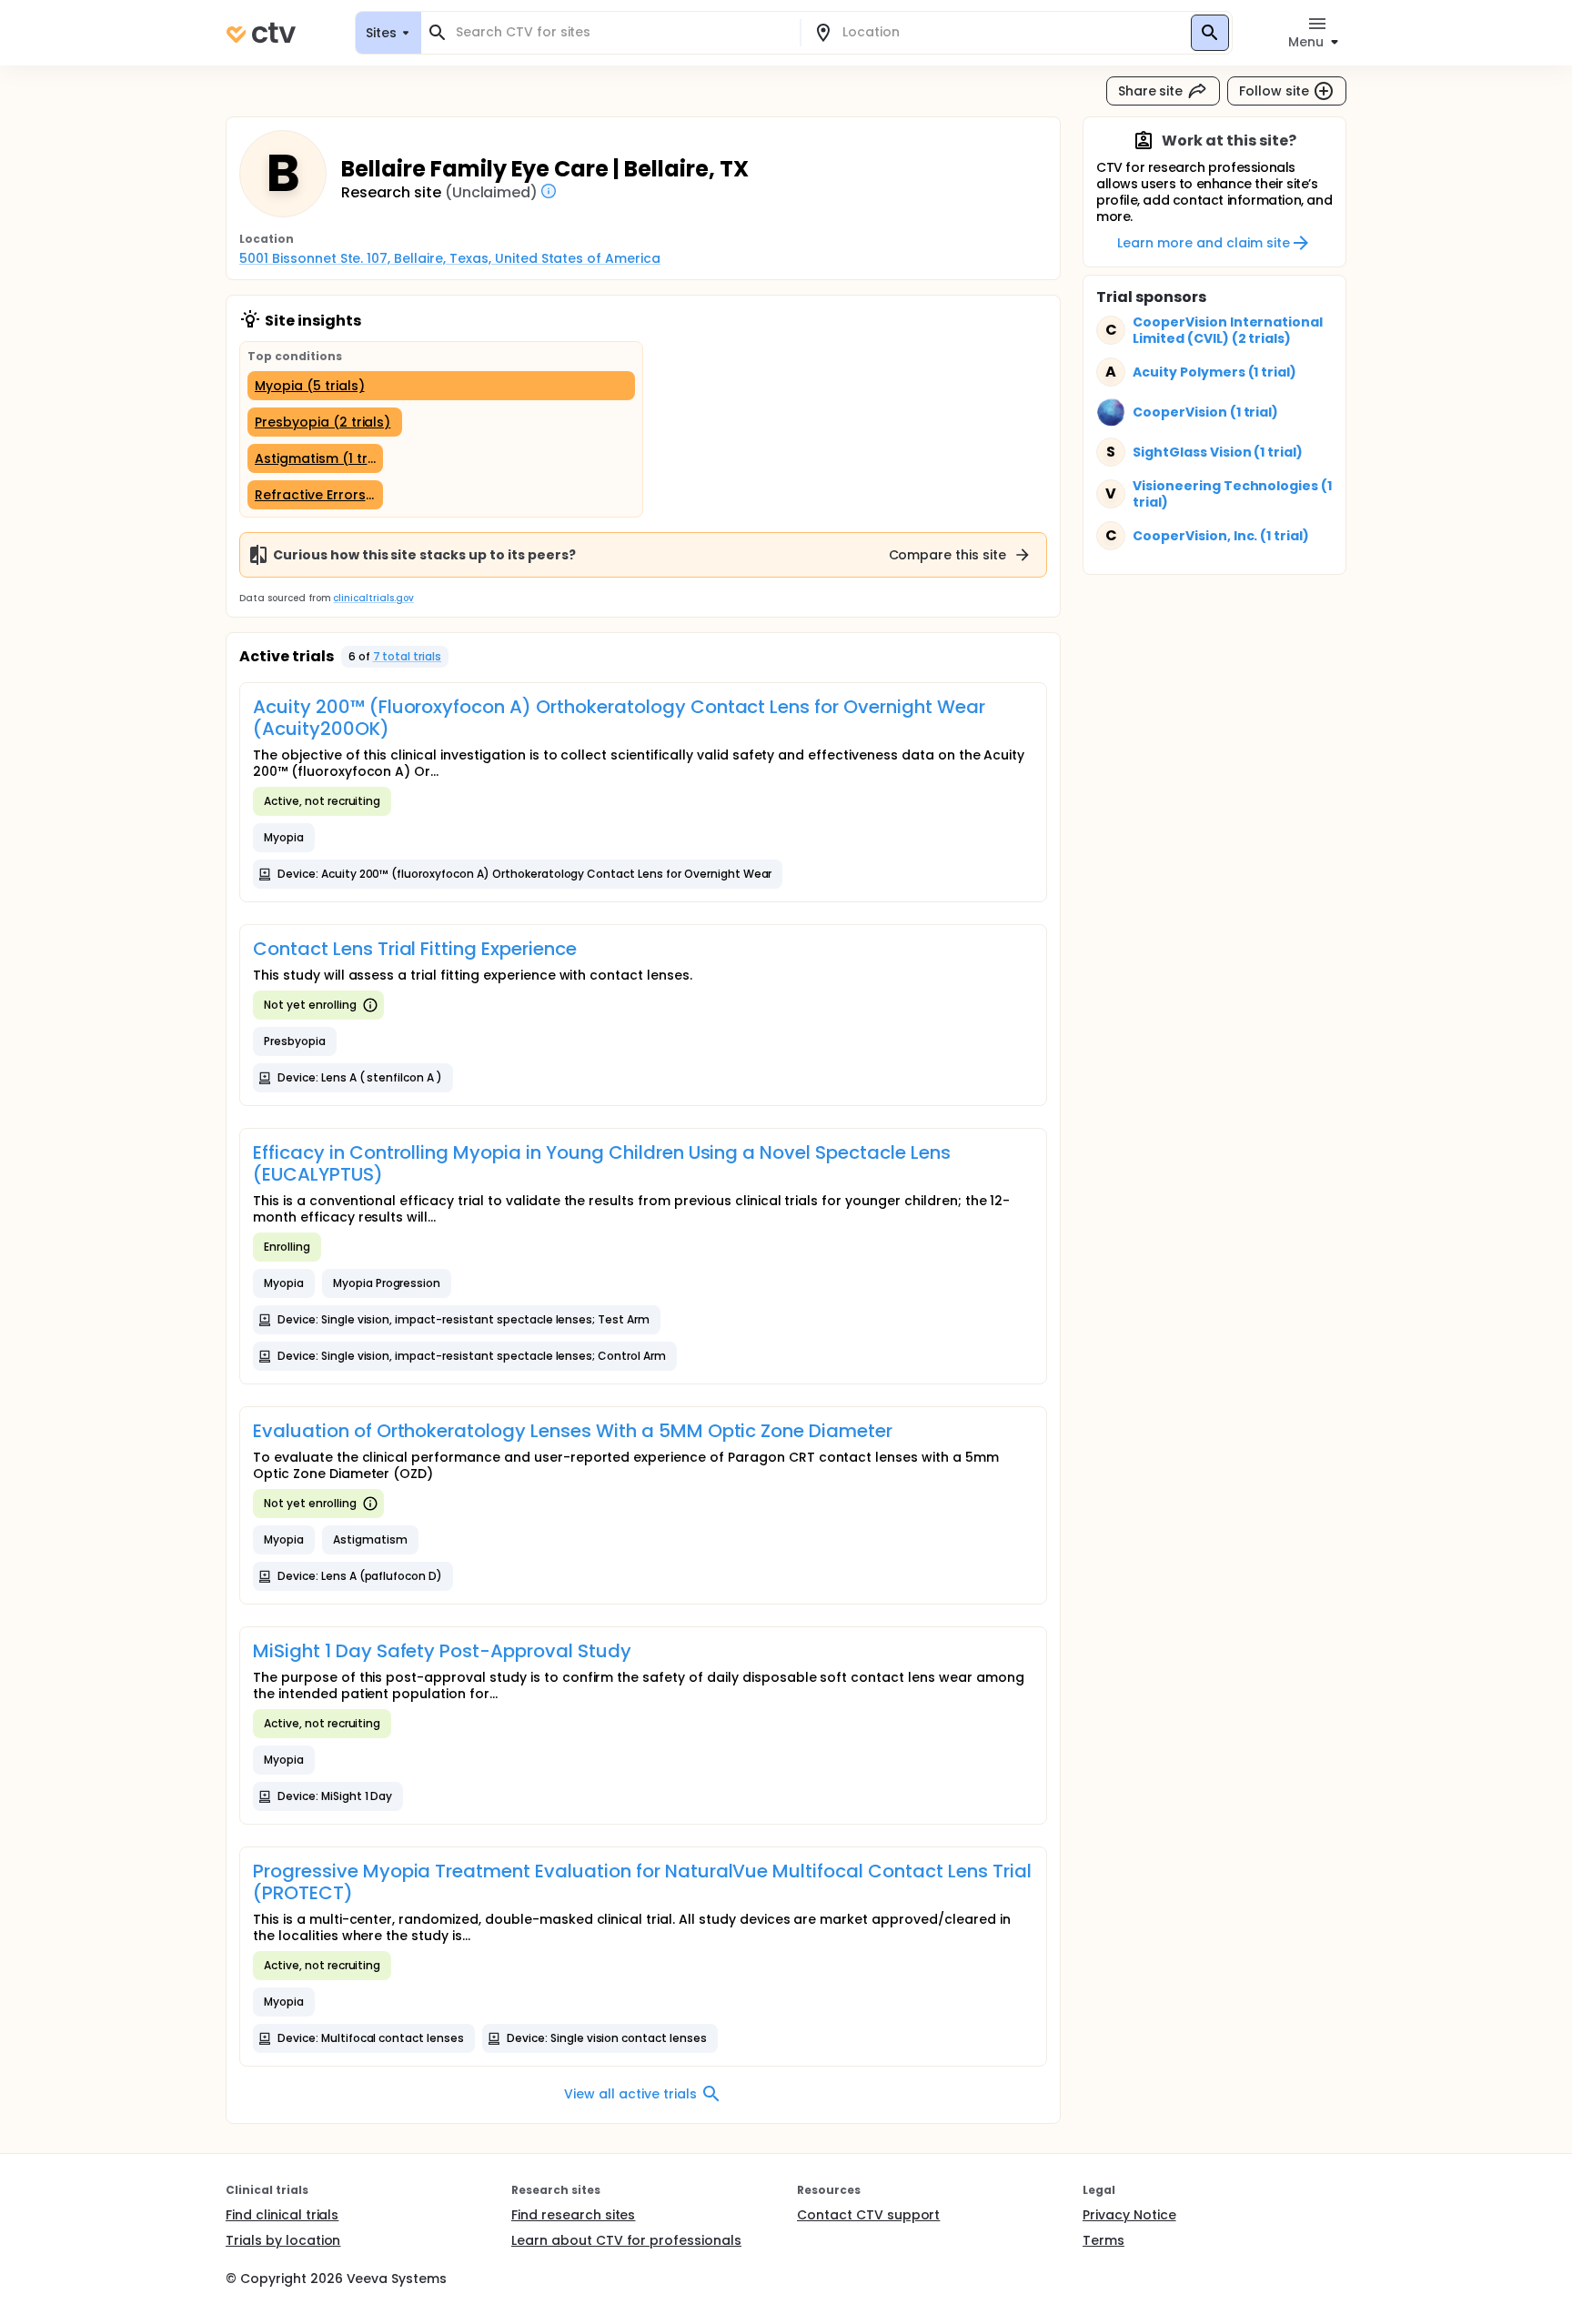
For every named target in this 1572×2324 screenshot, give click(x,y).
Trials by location (283, 2240)
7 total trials (408, 656)
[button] (395, 657)
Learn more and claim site (1203, 243)
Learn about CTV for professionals (626, 2240)
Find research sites (573, 2215)
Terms (1103, 2240)
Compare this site (948, 555)
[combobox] (621, 32)
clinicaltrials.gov (373, 598)
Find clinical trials (282, 2215)
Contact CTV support (868, 2215)
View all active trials (630, 2094)
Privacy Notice (1129, 2215)
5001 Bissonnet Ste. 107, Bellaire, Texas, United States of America (450, 258)
